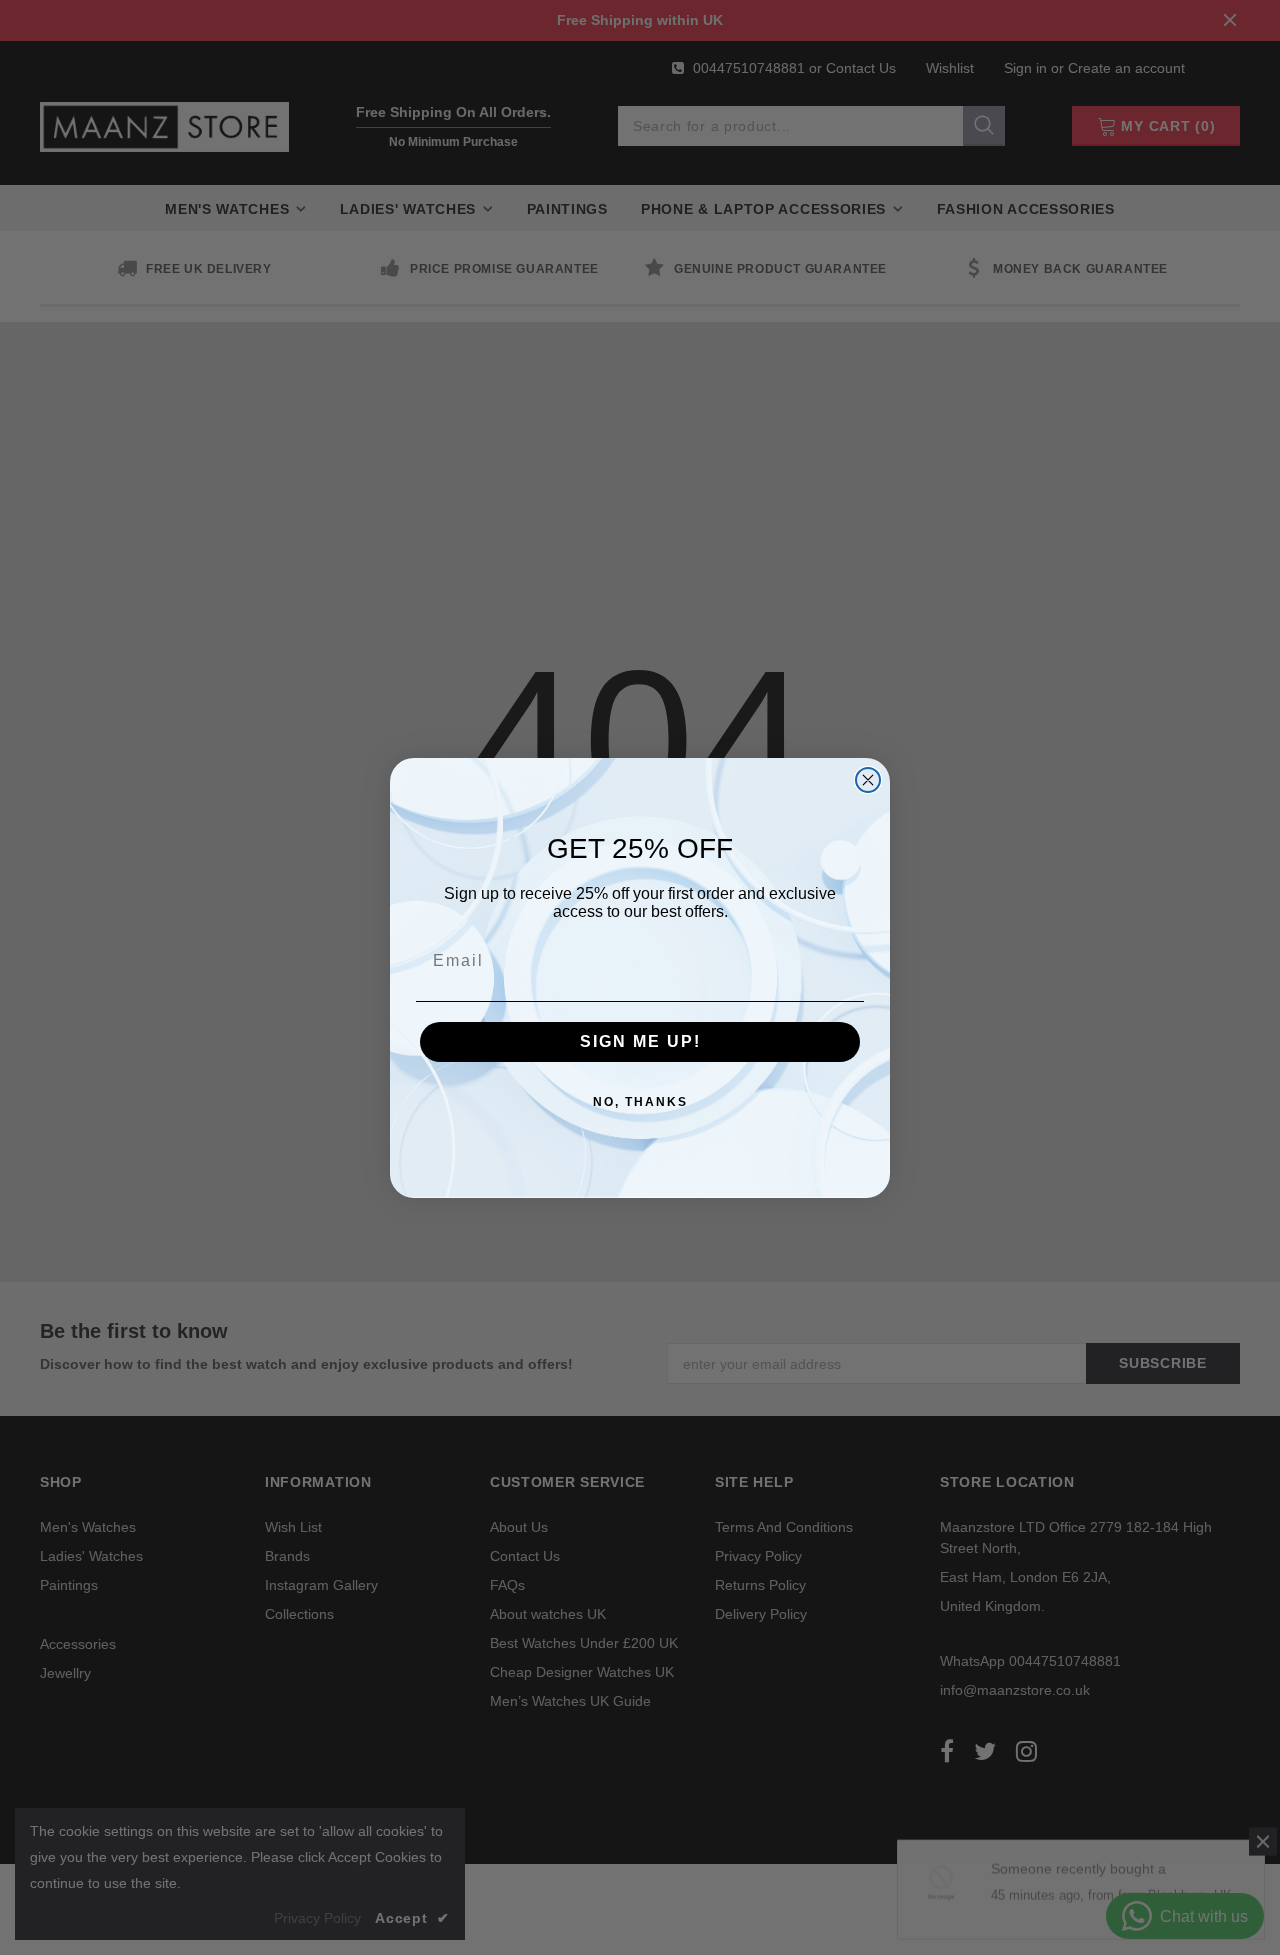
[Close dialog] (868, 780)
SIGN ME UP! (640, 1041)
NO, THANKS (640, 1102)
